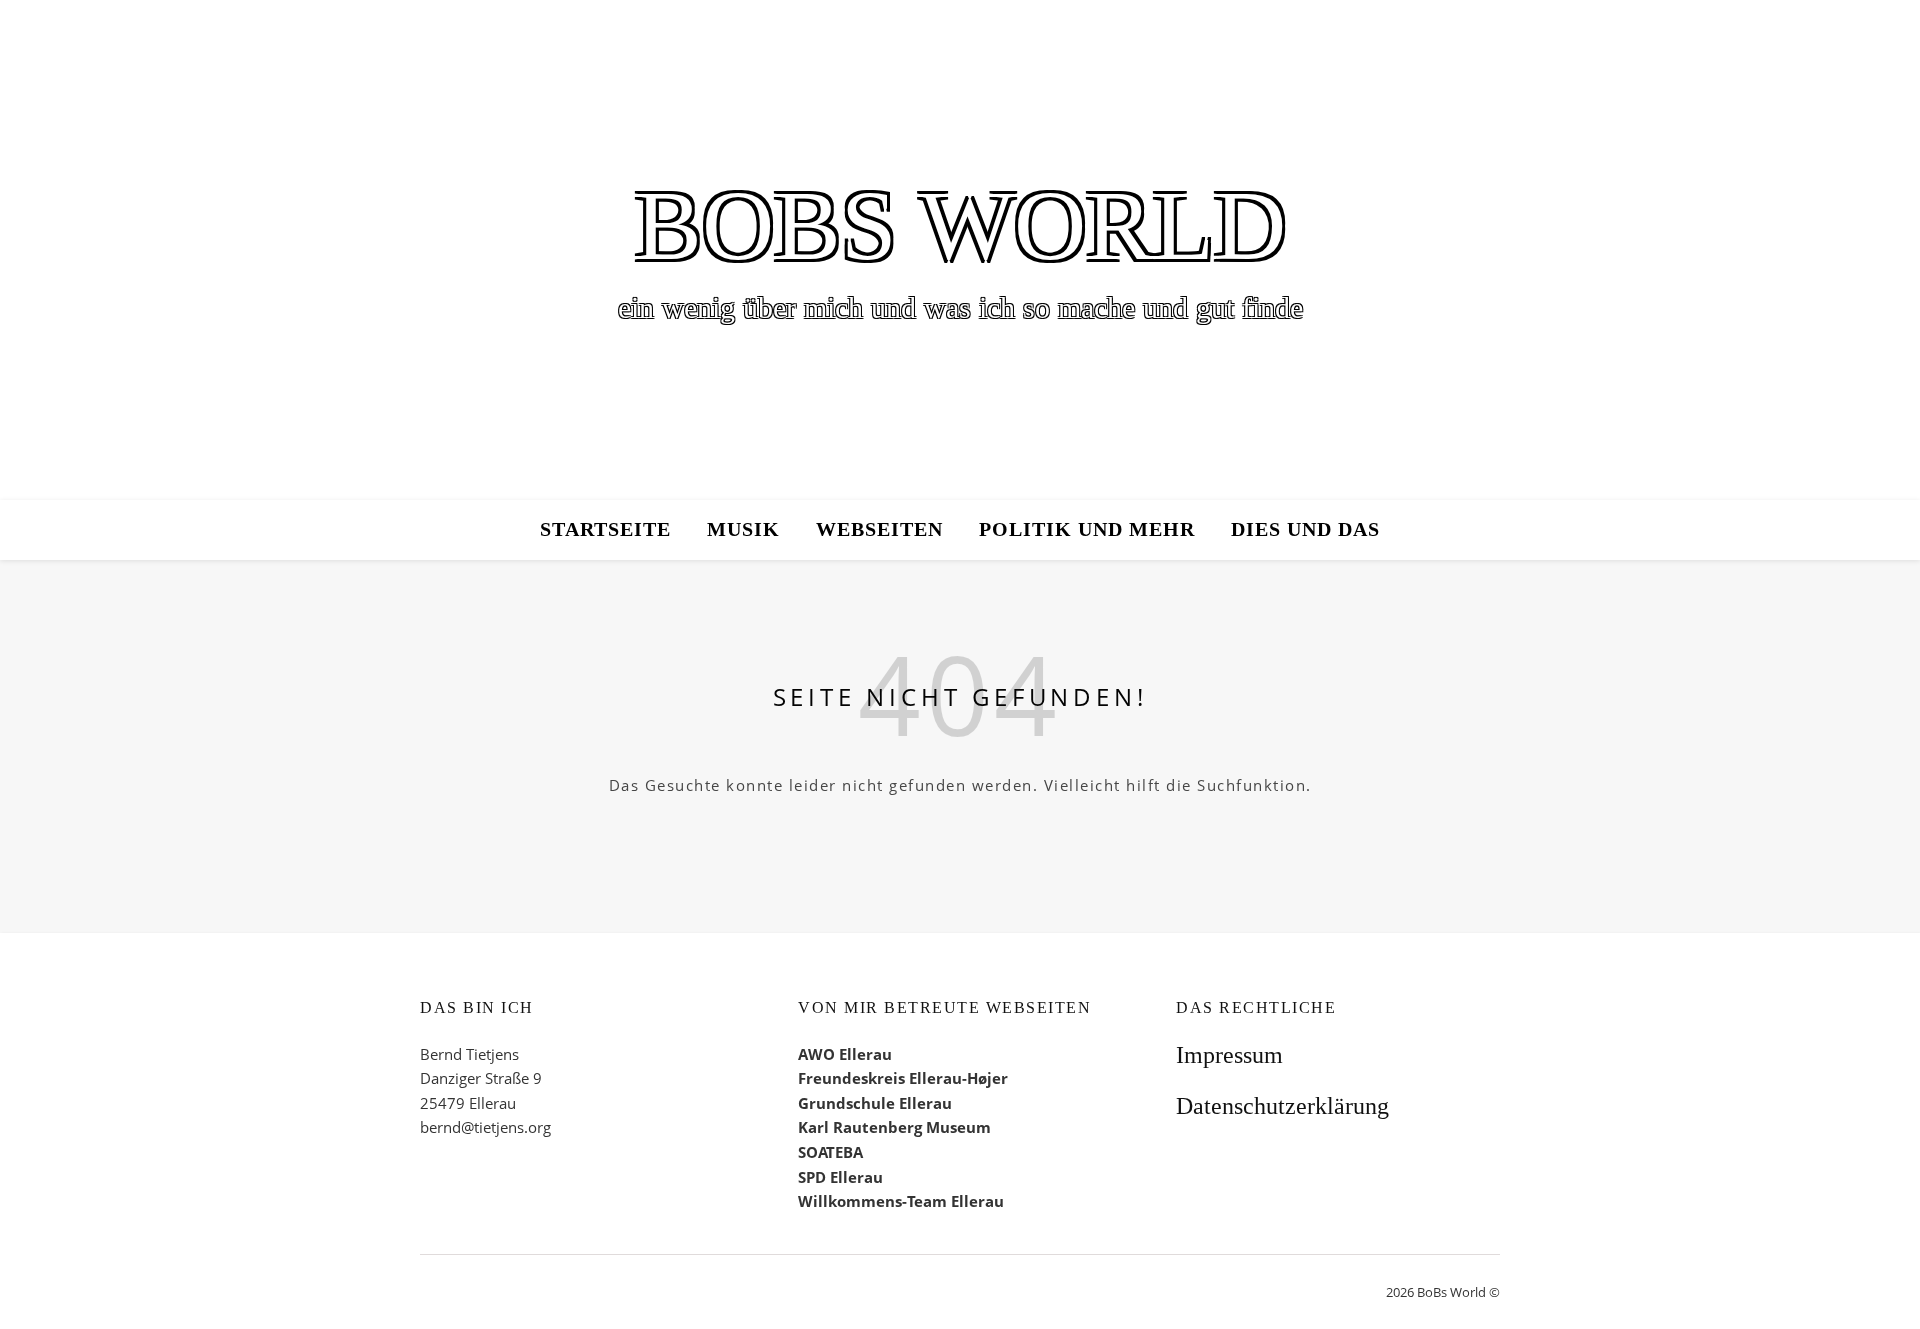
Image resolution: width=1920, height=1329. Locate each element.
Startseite (605, 529)
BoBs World (960, 226)
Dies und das (1305, 529)
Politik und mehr (1087, 529)
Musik (743, 529)
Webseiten (879, 529)
